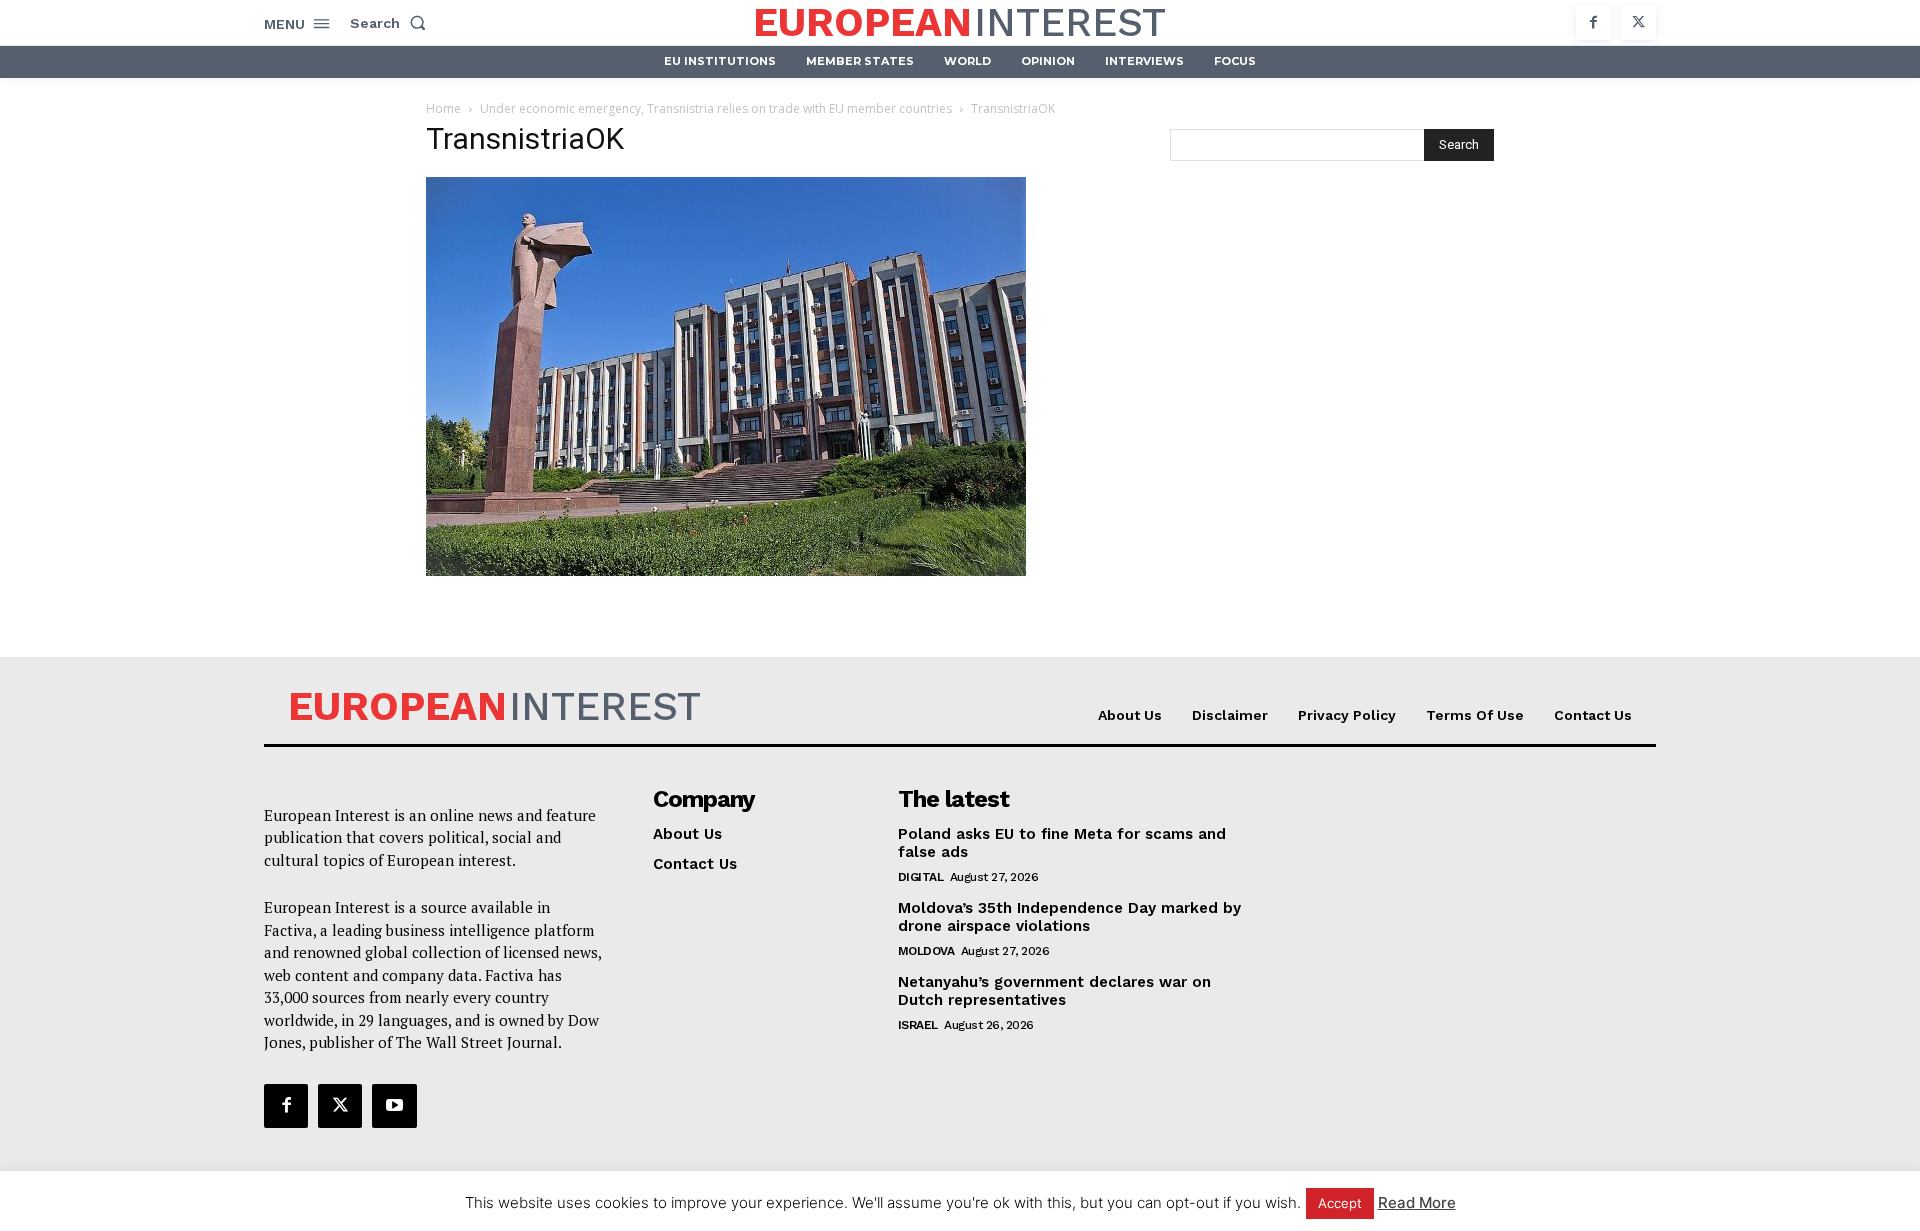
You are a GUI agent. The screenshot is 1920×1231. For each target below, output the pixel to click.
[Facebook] (1593, 22)
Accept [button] (1340, 1203)
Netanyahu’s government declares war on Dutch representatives (1054, 991)
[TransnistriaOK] (726, 570)
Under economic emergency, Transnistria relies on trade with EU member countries (716, 108)
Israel (918, 1025)
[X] (1638, 22)
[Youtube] (394, 1106)
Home (443, 108)
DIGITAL (921, 877)
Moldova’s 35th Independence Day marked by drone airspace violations (1069, 917)
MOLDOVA (926, 951)
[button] (392, 23)
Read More (1417, 1202)
